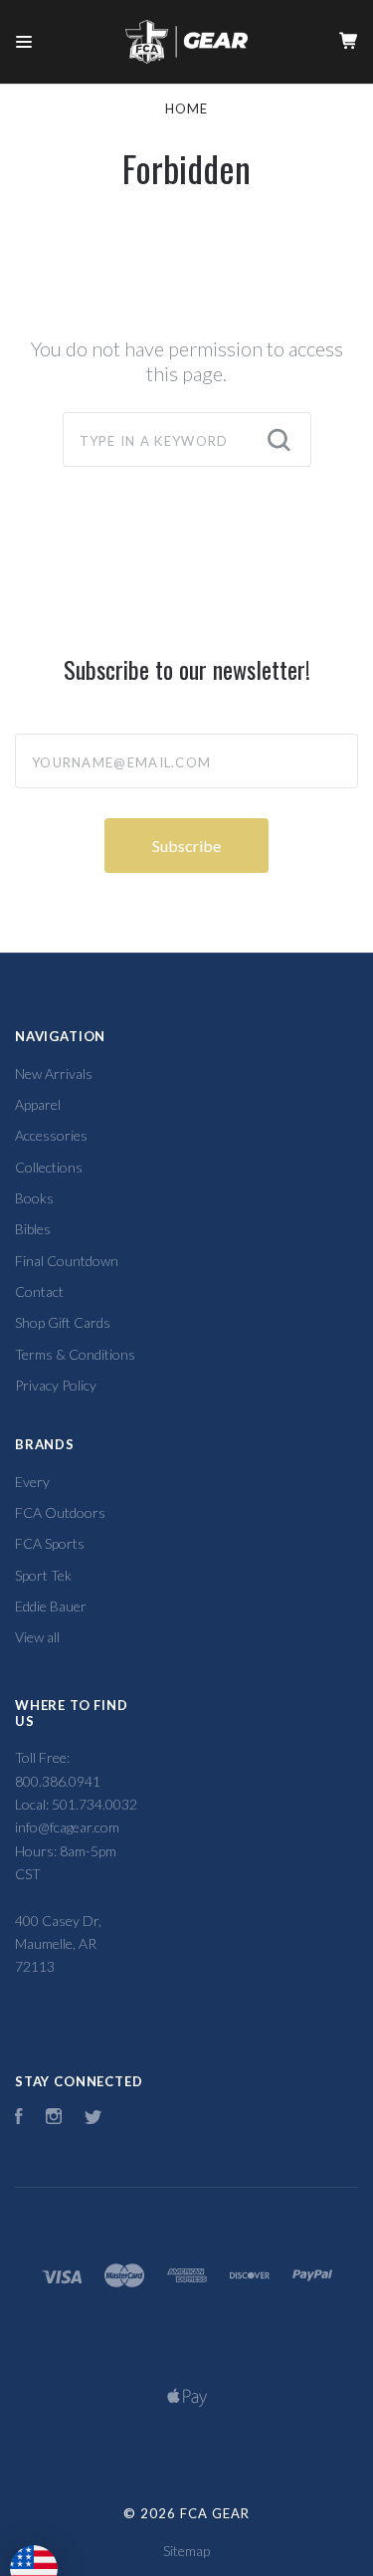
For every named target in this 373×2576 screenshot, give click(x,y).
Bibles (33, 1229)
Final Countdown (67, 1261)
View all (37, 1637)
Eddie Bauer (51, 1606)
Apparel (38, 1104)
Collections (49, 1167)
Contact (39, 1291)
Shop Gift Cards (63, 1322)
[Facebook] (19, 2119)
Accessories (51, 1135)
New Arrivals (54, 1073)
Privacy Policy (56, 1385)
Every (32, 1482)
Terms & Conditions (75, 1354)
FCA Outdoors (60, 1512)
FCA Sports (50, 1543)
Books (34, 1198)
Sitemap (186, 2551)
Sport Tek (43, 1575)
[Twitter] (93, 2119)
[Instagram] (54, 2119)
